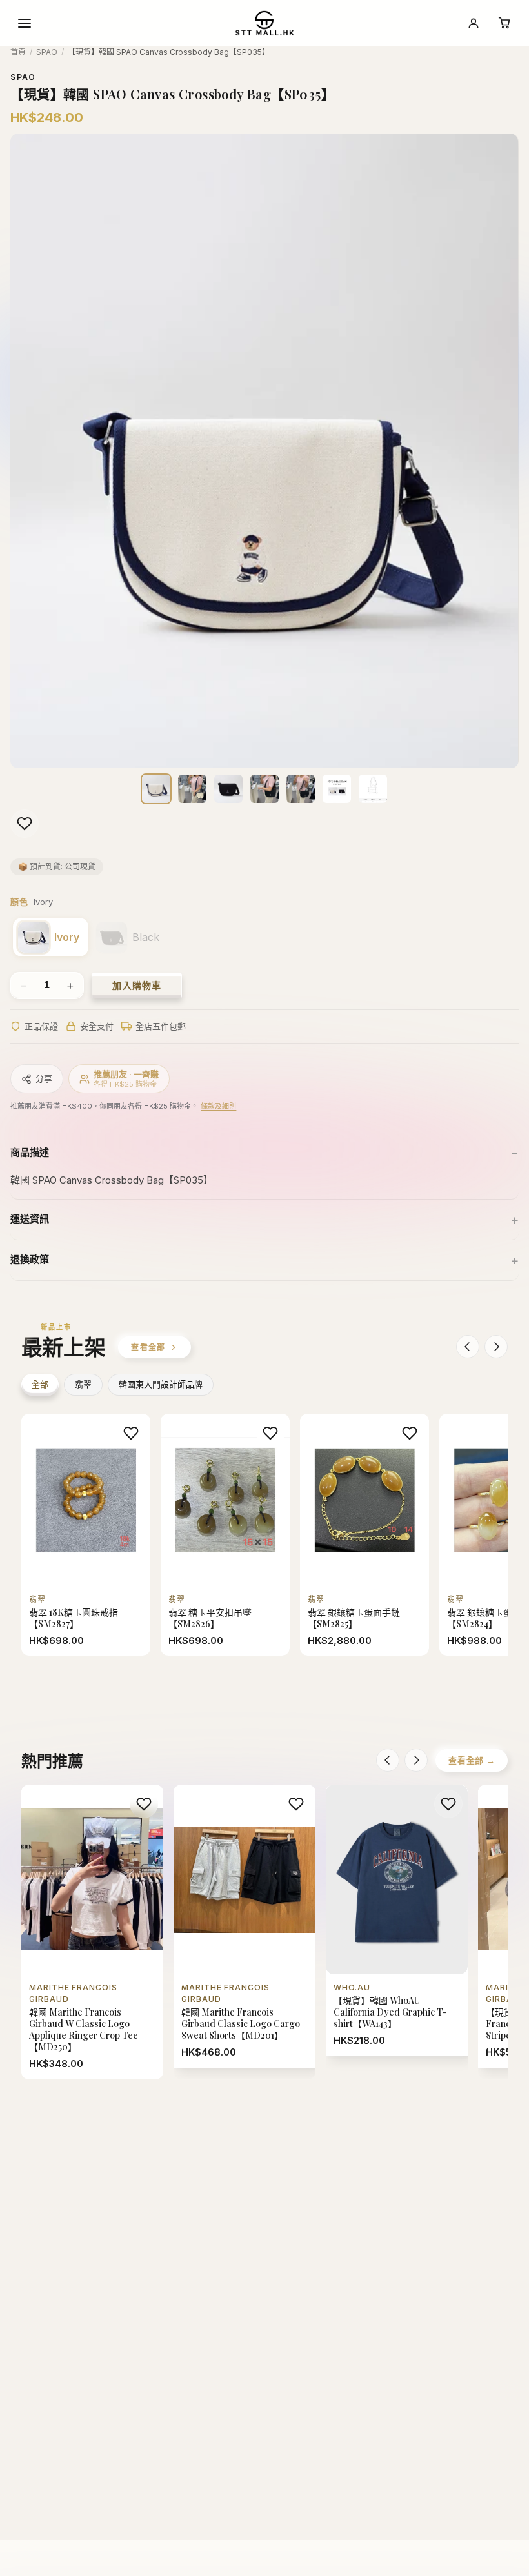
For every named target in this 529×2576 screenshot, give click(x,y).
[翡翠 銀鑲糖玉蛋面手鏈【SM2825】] (364, 1535)
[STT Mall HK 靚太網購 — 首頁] (264, 23)
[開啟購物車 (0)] (504, 23)
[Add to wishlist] (25, 824)
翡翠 (83, 1384)
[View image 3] (228, 789)
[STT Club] (474, 23)
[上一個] (468, 1347)
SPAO (47, 52)
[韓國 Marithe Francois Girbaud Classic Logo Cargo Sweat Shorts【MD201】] (245, 1926)
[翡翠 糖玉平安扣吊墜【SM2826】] (225, 1535)
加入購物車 (137, 985)
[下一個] (496, 1347)
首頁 (18, 52)
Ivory (67, 937)
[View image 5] (301, 789)
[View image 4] (264, 789)
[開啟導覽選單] (25, 23)
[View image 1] (156, 789)
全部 (40, 1384)
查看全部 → (472, 1760)
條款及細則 (218, 1106)
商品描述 (30, 1152)
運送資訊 (30, 1219)
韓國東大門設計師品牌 (161, 1384)
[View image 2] (192, 789)
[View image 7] (373, 789)
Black (146, 937)
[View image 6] (337, 789)
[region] (264, 451)
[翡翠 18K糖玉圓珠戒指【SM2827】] (86, 1535)
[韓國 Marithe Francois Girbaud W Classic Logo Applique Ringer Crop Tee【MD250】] (92, 1932)
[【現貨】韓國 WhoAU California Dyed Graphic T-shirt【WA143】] (397, 1920)
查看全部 (148, 1347)
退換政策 (30, 1259)
